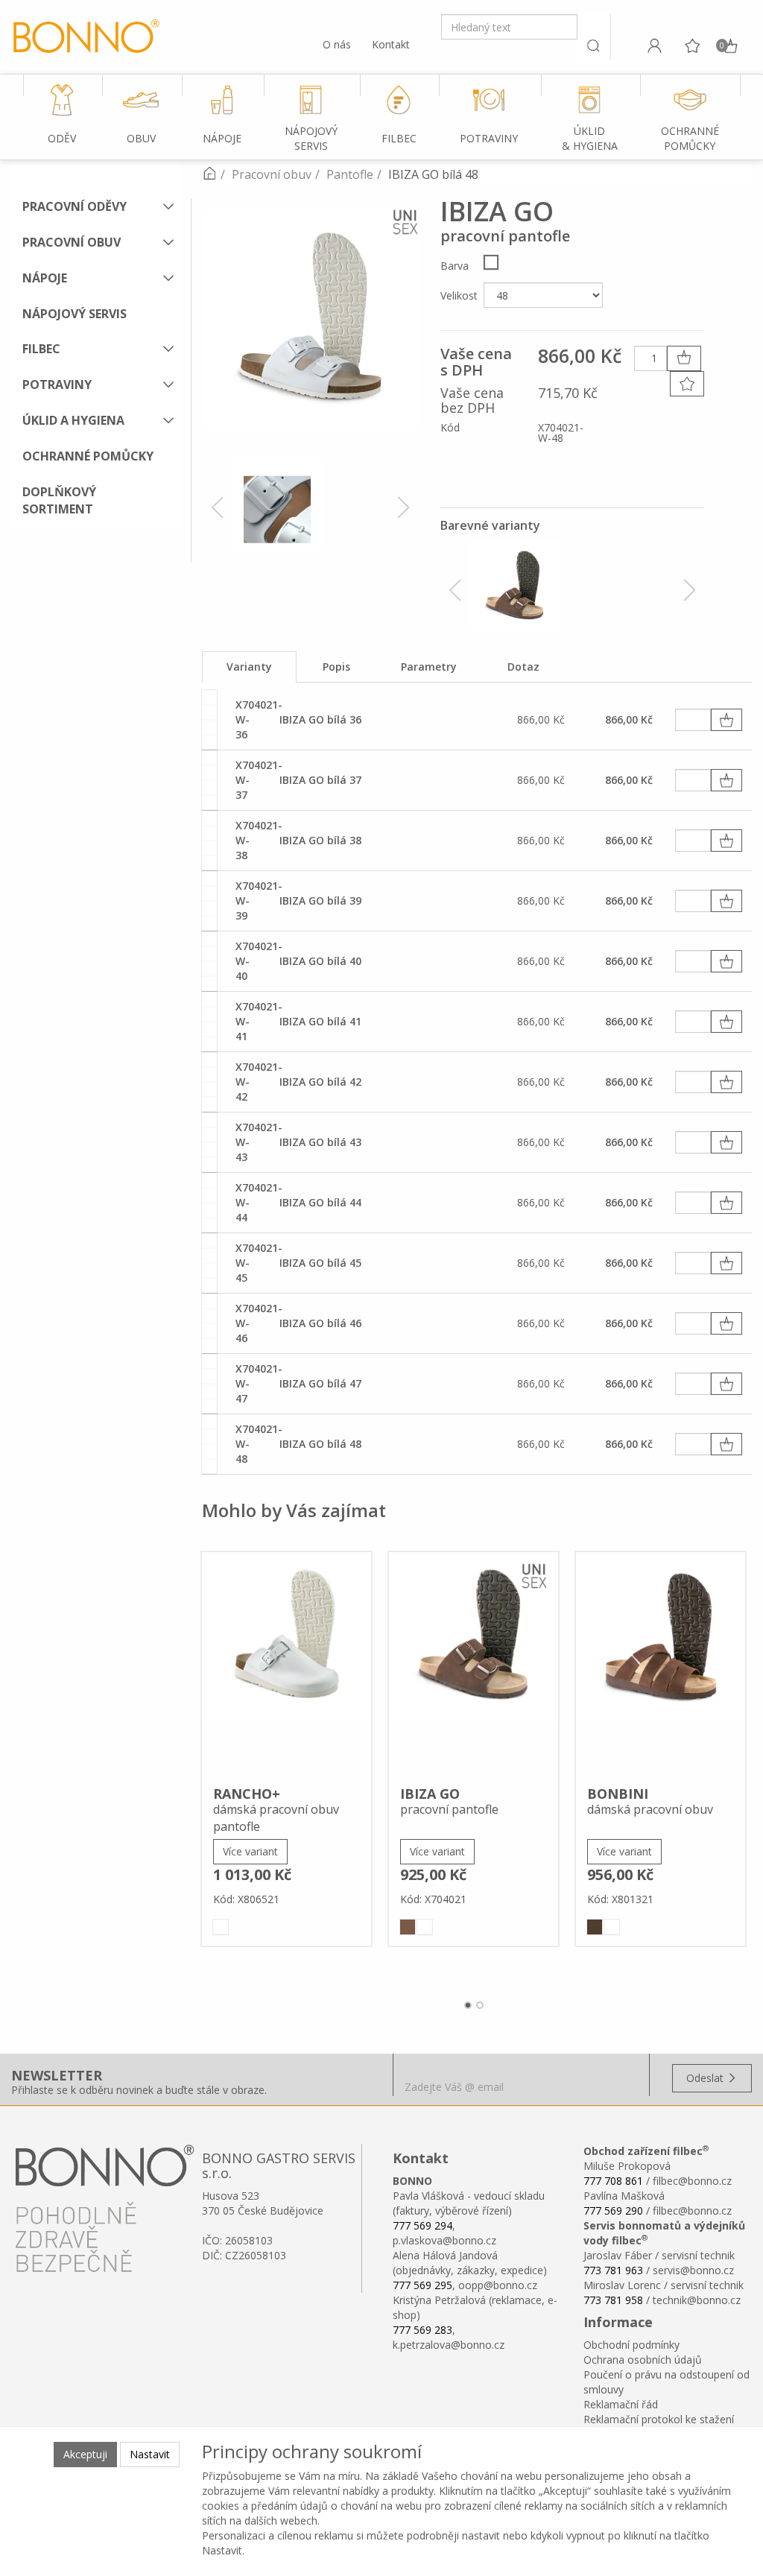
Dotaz (523, 667)
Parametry (429, 667)
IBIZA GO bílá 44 (320, 1202)
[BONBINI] (661, 1664)
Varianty (249, 667)
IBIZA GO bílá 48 (320, 1444)
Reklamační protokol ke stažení (659, 2419)
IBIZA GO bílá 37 (320, 780)
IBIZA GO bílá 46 (320, 1323)
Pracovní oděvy (75, 206)
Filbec (41, 349)
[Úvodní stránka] (209, 174)
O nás (337, 44)
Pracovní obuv (72, 242)
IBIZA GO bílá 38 (320, 840)
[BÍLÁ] (491, 262)
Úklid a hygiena (73, 420)
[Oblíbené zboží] (692, 45)
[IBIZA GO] (474, 1664)
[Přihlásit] (654, 45)
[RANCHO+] (286, 1664)
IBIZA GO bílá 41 (320, 1021)
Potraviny (57, 384)
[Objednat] (726, 720)
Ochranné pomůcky (88, 456)
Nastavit (150, 2454)
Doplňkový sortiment (59, 500)
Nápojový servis (75, 314)
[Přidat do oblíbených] (687, 384)
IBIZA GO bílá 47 (320, 1383)
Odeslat (706, 2078)
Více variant (250, 1851)
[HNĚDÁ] (408, 1927)
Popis (336, 667)
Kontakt (391, 44)
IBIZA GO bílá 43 (320, 1142)
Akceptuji (85, 2454)
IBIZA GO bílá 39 (320, 901)
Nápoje (45, 278)
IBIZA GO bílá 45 (320, 1263)
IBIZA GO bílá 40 (320, 961)
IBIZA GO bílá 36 (320, 719)
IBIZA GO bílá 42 (320, 1082)
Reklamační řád (621, 2404)
